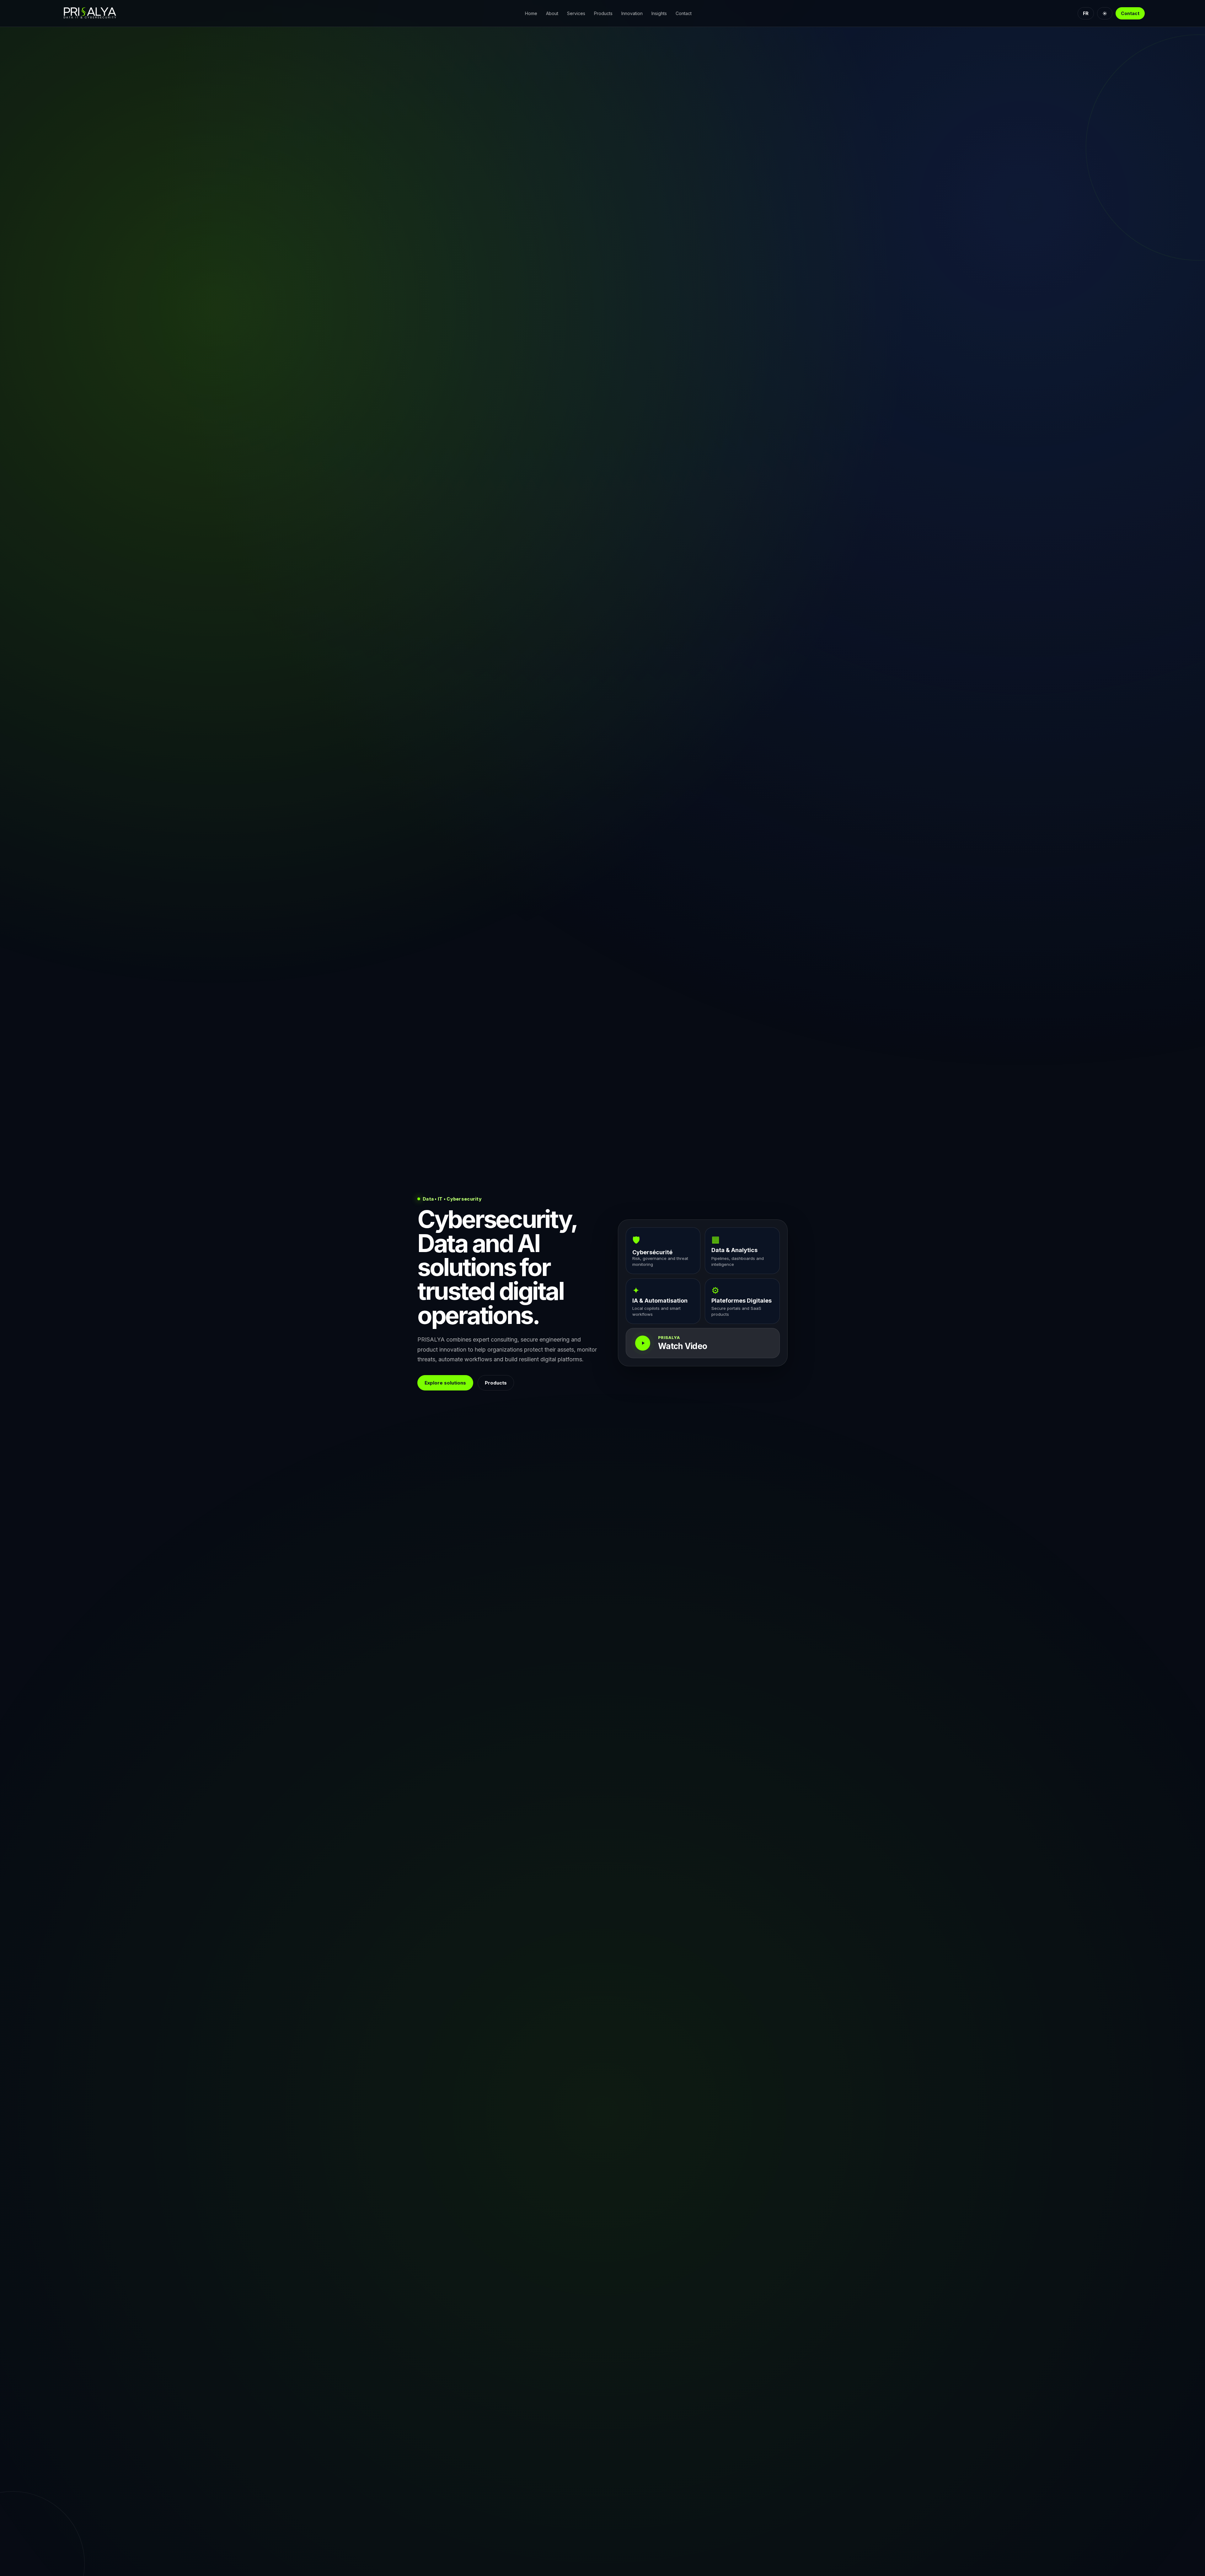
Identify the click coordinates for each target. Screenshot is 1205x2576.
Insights (659, 13)
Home (531, 13)
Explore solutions (445, 1382)
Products (603, 13)
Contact (684, 13)
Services (576, 13)
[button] (703, 1343)
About (552, 13)
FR (1086, 13)
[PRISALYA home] (99, 13)
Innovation (632, 13)
